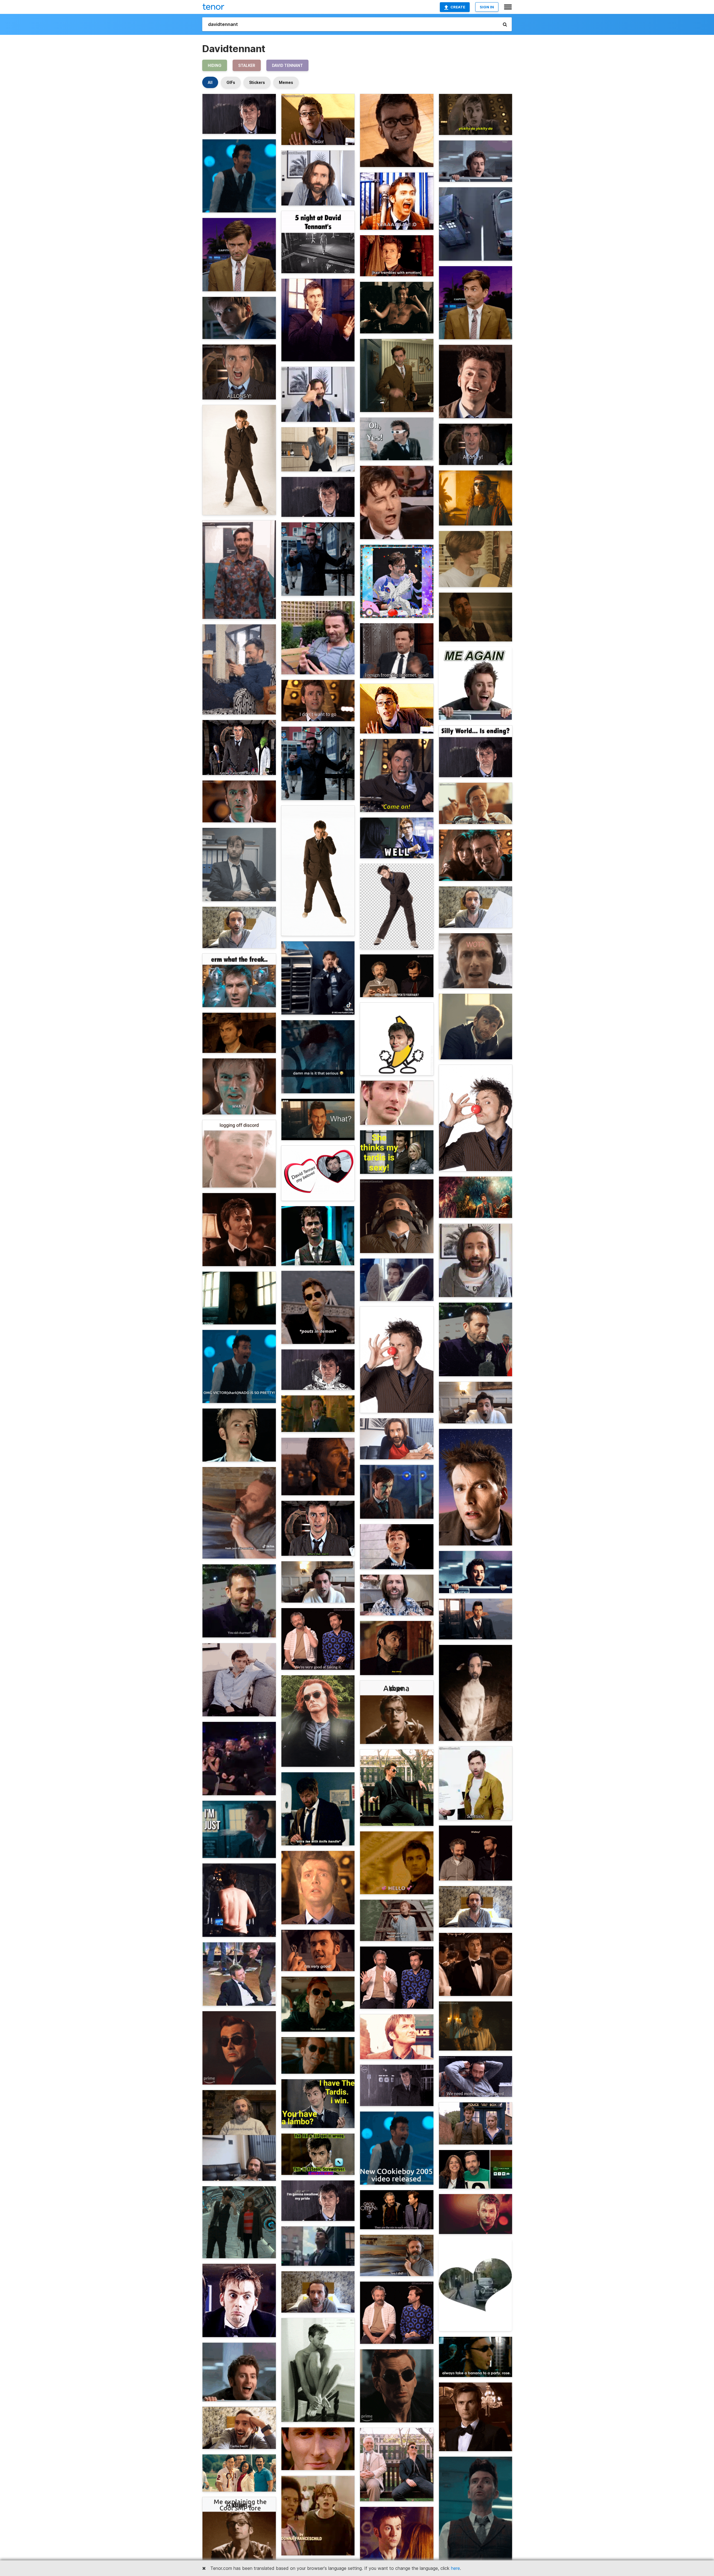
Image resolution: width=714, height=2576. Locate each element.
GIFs (231, 82)
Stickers (257, 82)
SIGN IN (487, 7)
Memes (286, 82)
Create (458, 7)
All (210, 82)
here (455, 2568)
